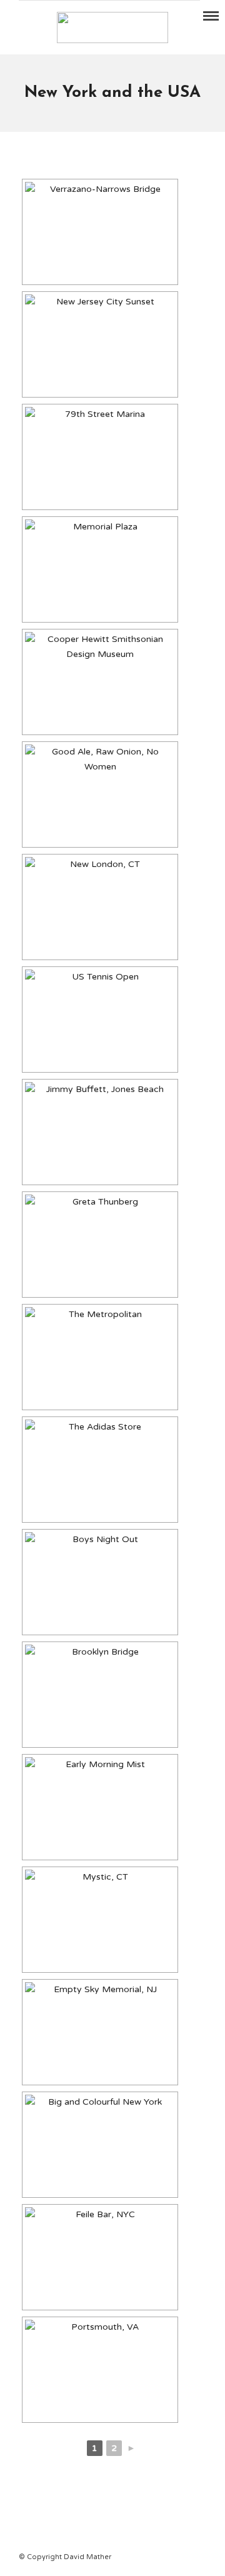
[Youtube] (41, 16)
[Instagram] (57, 16)
